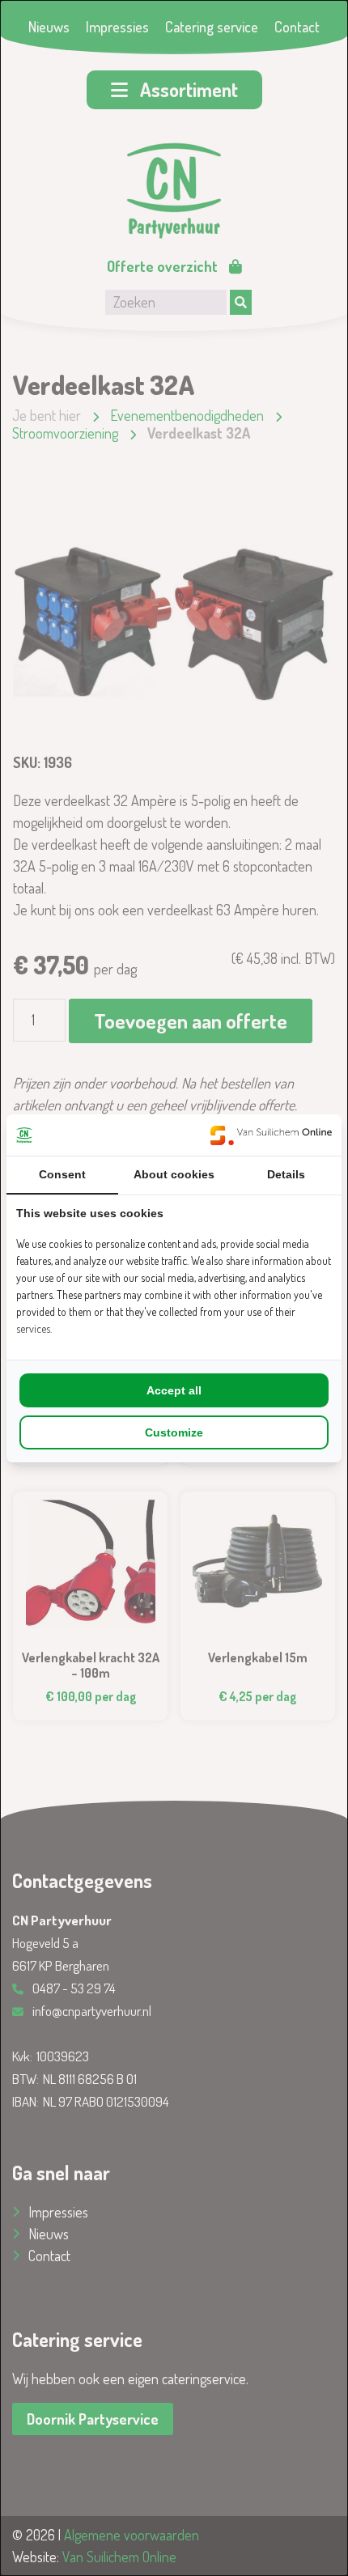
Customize (174, 1432)
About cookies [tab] (174, 1174)
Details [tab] (286, 1174)
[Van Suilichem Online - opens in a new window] (271, 1135)
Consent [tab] (62, 1174)
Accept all (174, 1390)
